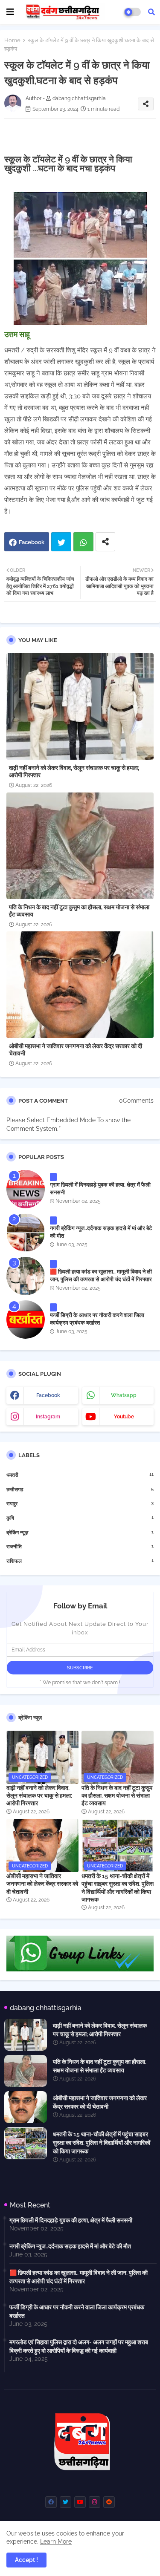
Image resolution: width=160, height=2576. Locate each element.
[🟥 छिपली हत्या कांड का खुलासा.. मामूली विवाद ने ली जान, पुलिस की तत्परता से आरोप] (26, 1276)
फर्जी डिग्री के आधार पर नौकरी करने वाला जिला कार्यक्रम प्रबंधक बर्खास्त (97, 1319)
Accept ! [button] (26, 2560)
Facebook (32, 542)
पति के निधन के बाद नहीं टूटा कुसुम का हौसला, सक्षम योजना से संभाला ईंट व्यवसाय (79, 911)
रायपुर (80, 1503)
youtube (124, 1417)
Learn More (56, 2541)
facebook (48, 1395)
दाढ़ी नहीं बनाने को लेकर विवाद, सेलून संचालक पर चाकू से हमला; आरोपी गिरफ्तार (74, 771)
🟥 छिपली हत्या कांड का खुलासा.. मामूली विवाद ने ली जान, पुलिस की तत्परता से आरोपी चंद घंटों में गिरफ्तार (101, 1275)
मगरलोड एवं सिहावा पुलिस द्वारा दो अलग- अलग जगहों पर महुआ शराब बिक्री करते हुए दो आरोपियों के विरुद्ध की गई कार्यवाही (79, 2346)
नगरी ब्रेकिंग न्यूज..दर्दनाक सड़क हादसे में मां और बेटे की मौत (101, 1232)
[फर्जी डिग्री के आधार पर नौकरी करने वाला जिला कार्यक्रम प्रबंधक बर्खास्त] (26, 1320)
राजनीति (80, 1546)
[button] (151, 12)
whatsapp (124, 1395)
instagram (48, 1417)
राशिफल (80, 1561)
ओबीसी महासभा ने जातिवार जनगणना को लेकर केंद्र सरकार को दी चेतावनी (76, 1050)
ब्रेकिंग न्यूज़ (80, 1532)
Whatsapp (83, 542)
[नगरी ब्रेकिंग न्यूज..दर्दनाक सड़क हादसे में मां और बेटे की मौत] (26, 1233)
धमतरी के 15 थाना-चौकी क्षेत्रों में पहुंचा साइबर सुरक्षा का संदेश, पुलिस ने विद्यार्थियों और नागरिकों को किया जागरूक (118, 1888)
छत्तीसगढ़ (80, 1489)
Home (12, 40)
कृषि (80, 1518)
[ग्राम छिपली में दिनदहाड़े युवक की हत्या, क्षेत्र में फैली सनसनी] (26, 1189)
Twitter (61, 542)
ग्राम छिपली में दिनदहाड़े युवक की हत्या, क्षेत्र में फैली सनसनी (100, 1189)
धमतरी (80, 1475)
